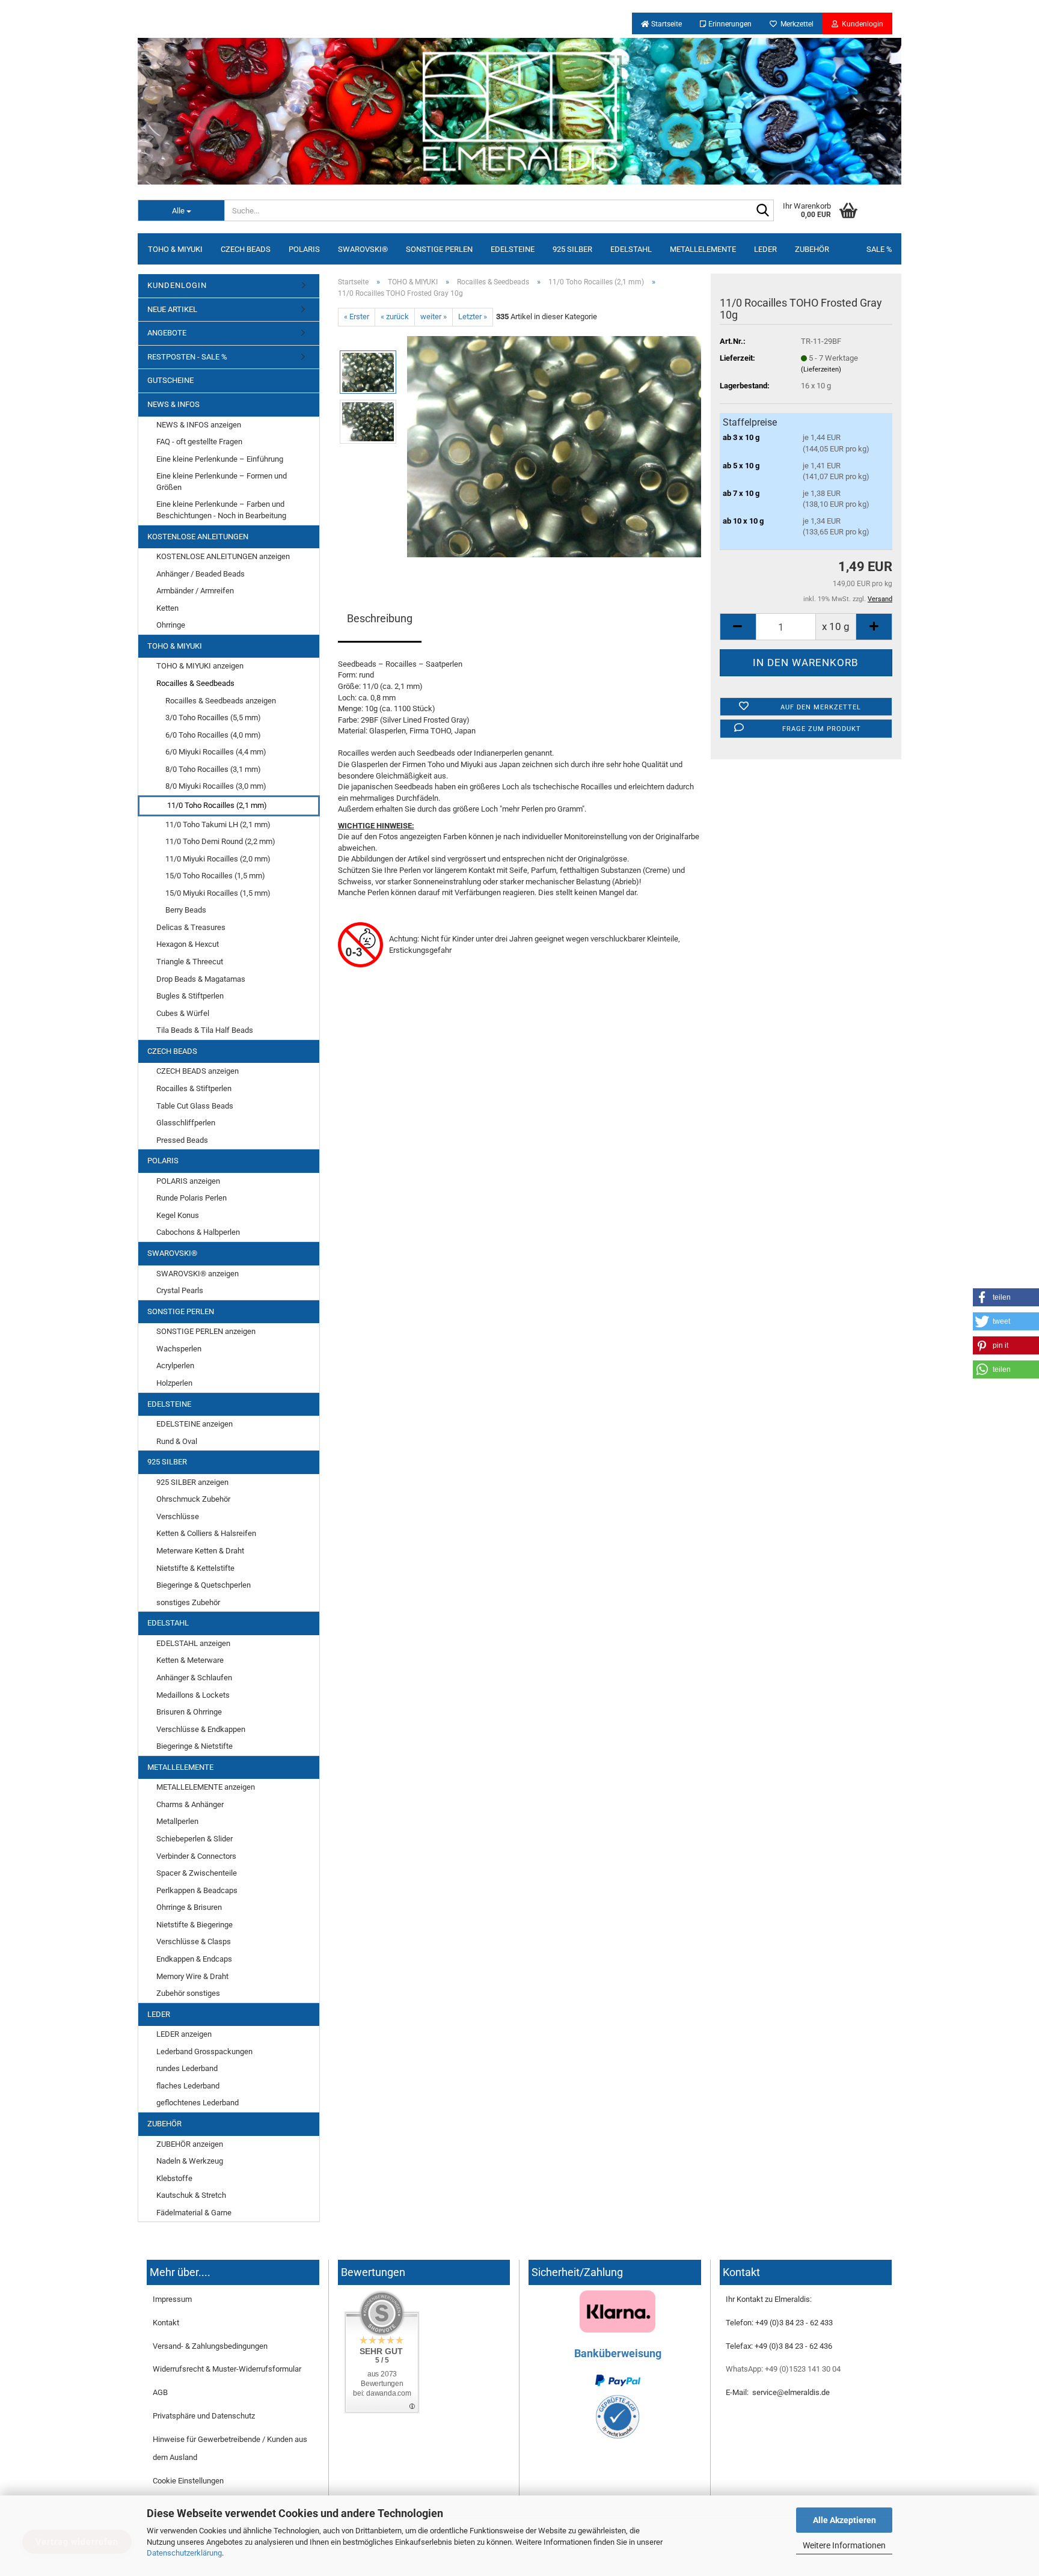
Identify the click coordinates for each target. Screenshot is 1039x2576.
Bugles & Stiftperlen (190, 996)
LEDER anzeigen (184, 2034)
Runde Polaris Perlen (192, 1198)
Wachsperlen (179, 1349)
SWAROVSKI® (363, 249)
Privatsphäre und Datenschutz (204, 2416)
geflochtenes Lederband (198, 2103)
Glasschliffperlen (186, 1123)
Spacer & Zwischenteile (197, 1873)
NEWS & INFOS (173, 404)
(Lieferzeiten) (821, 369)
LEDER (765, 249)
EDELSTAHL (631, 249)
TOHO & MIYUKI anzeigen (200, 666)
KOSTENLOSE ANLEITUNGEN (198, 537)
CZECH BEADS (246, 249)
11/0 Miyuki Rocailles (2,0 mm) (218, 859)
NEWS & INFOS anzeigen (199, 425)
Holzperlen (174, 1383)
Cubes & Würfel (183, 1013)
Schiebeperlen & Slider (195, 1839)
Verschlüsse (178, 1516)
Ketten (167, 608)
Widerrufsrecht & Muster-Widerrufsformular (227, 2369)
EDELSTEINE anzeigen (195, 1424)
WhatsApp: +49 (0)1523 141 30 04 (783, 2369)
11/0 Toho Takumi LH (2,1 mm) (218, 825)
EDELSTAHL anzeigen (193, 1643)
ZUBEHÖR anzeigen (190, 2144)
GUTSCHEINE (170, 380)
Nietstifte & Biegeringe (195, 1925)
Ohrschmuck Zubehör (193, 1499)
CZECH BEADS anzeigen (198, 1071)
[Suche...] (762, 211)
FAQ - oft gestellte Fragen (199, 442)
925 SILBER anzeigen (192, 1482)
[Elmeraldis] (519, 111)
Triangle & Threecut (190, 962)
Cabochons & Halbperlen (198, 1232)
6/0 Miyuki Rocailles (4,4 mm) (216, 752)
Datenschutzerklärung (184, 2553)
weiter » (434, 317)
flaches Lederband (188, 2086)
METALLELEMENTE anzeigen (206, 1787)
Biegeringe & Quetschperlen (204, 1585)
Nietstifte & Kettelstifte (195, 1568)
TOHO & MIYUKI (175, 249)
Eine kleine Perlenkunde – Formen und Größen (222, 482)
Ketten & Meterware (190, 1660)
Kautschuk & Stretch (191, 2195)
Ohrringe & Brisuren (189, 1907)
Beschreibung (380, 618)
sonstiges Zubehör (188, 1602)
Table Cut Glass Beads (195, 1106)
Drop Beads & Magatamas (201, 979)
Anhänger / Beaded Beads (201, 574)
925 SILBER (572, 249)
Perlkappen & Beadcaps (197, 1890)
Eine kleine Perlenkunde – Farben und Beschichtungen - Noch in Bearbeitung (221, 510)
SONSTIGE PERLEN (439, 249)
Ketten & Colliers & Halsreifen (206, 1533)
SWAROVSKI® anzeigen (198, 1274)
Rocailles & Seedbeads (195, 683)
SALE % (879, 249)
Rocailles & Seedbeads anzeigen (221, 701)
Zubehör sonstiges (188, 1993)
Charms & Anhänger (190, 1804)
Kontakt (166, 2323)
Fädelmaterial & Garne (194, 2213)
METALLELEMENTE (703, 249)
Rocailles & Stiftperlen (194, 1088)
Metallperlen (177, 1821)
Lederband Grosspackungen (204, 2051)
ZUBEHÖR (812, 249)
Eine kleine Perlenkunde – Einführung (220, 459)
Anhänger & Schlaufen (194, 1678)
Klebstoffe (174, 2178)
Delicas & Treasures (191, 927)
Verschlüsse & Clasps (194, 1941)
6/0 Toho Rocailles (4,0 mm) (213, 735)
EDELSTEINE (513, 249)
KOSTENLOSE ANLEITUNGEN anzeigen (223, 556)
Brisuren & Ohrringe (189, 1712)
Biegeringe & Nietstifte (195, 1746)
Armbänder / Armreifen (195, 591)
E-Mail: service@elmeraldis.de (778, 2392)
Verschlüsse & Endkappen (201, 1729)
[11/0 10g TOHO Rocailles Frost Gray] (554, 446)
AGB (160, 2392)
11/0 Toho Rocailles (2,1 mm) (217, 805)
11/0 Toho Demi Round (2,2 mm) (220, 841)
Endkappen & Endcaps (194, 1959)
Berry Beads (186, 910)
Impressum (172, 2299)
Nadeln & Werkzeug (190, 2161)
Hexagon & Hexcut (188, 944)
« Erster (357, 317)
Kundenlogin (861, 24)
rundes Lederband (187, 2068)
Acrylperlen (175, 1366)
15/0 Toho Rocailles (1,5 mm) (215, 876)
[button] (1006, 1297)
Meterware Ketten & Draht (200, 1551)
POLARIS (304, 249)
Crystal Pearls (180, 1290)
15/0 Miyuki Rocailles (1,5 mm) (218, 893)
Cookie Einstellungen (188, 2481)
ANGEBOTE (167, 333)
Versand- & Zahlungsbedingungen (210, 2346)
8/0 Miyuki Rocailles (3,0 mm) (216, 786)
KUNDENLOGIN (177, 285)
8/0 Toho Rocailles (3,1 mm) (213, 769)
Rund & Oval (177, 1441)
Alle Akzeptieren (844, 2520)
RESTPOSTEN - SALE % (187, 357)
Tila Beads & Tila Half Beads (205, 1030)
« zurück (395, 317)
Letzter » (473, 317)
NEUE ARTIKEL (172, 309)
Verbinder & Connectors (196, 1856)
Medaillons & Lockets (193, 1695)
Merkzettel (795, 24)
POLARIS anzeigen (188, 1181)
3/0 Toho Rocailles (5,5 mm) (213, 717)
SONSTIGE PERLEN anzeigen (206, 1331)
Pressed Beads (182, 1140)
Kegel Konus (178, 1215)
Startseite (666, 24)
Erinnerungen (729, 24)
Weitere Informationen (844, 2545)
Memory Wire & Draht (192, 1976)
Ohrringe (171, 625)
